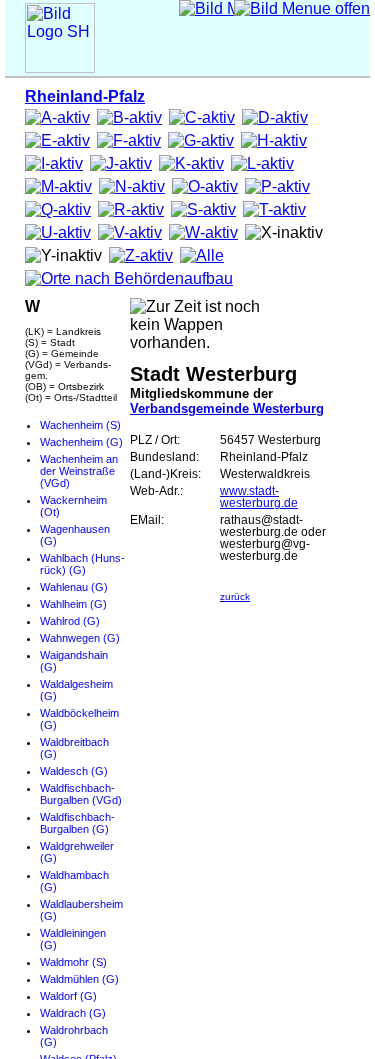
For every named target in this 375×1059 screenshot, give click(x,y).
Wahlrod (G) (70, 621)
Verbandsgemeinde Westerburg (227, 408)
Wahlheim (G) (73, 604)
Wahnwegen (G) (80, 638)
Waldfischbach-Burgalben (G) (77, 823)
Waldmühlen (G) (79, 979)
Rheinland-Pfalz (85, 96)
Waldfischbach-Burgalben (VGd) (81, 794)
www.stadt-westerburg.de (259, 497)
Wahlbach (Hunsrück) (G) (82, 564)
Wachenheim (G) (81, 442)
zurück (235, 596)
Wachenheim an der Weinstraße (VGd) (79, 471)
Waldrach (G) (73, 1013)
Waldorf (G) (68, 996)
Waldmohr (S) (73, 962)
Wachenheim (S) (80, 425)
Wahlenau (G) (74, 587)
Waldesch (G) (74, 771)
